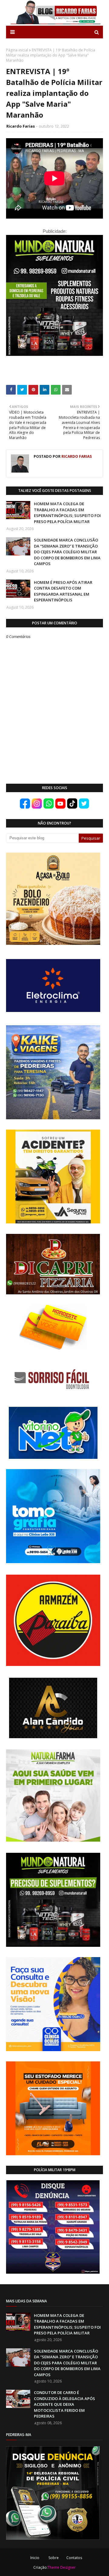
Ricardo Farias (21, 126)
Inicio (35, 2558)
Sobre (54, 2558)
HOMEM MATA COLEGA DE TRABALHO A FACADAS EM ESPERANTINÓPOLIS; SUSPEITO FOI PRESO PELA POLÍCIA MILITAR (67, 513)
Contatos (74, 2558)
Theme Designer (62, 2567)
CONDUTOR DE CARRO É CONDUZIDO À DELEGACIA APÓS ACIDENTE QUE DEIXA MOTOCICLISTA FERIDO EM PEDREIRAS (64, 2404)
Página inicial (17, 50)
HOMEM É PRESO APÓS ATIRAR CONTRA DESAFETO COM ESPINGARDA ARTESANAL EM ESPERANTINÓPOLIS (63, 591)
